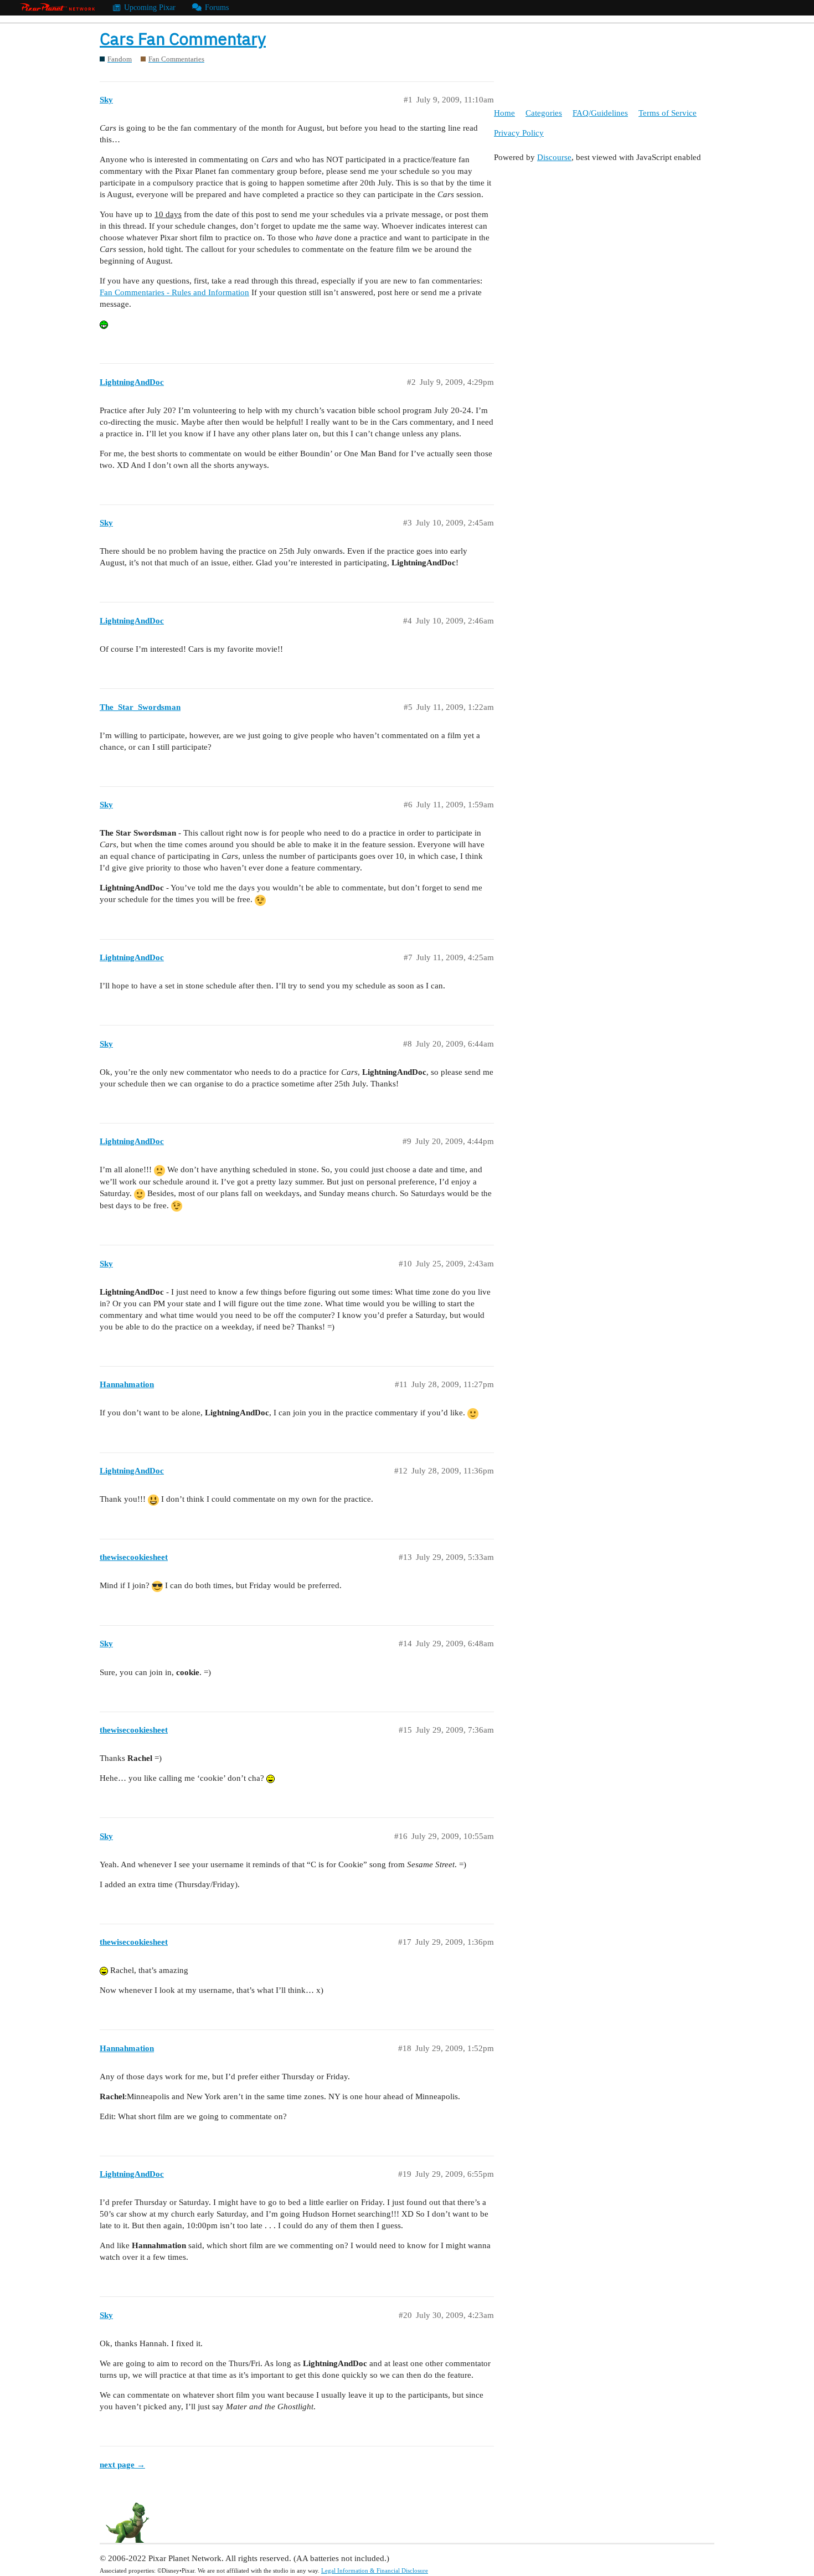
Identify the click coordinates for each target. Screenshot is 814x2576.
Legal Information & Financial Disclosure (375, 2570)
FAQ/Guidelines (600, 113)
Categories (544, 113)
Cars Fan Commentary (183, 38)
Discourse (554, 157)
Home (504, 113)
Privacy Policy (519, 133)
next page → (122, 2465)
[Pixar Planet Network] (58, 8)
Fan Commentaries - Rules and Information (174, 292)
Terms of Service (668, 113)
